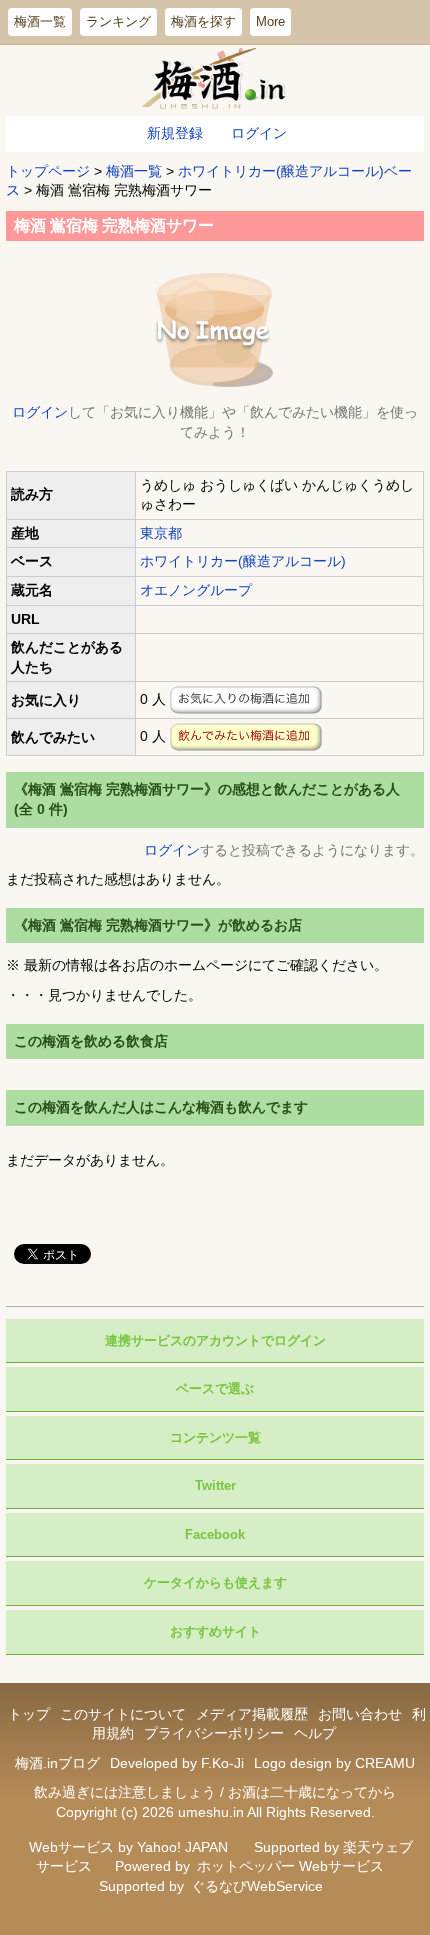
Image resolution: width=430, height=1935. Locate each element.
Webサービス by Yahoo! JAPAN (128, 1847)
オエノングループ (196, 590)
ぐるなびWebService (257, 1886)
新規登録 (175, 133)
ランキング (118, 21)
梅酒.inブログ (57, 1763)
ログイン (259, 133)
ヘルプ (315, 1733)
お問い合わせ (360, 1714)
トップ (29, 1714)
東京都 (161, 533)
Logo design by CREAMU (334, 1763)
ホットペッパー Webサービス (290, 1866)
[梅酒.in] (215, 80)
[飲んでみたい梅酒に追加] (246, 737)
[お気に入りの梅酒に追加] (246, 700)
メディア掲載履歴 (252, 1714)
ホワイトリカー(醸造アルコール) (243, 561)
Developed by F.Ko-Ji (177, 1763)
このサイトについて (123, 1714)
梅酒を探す (203, 21)
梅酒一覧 (40, 21)
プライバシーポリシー (214, 1733)
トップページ (48, 171)
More (270, 21)
